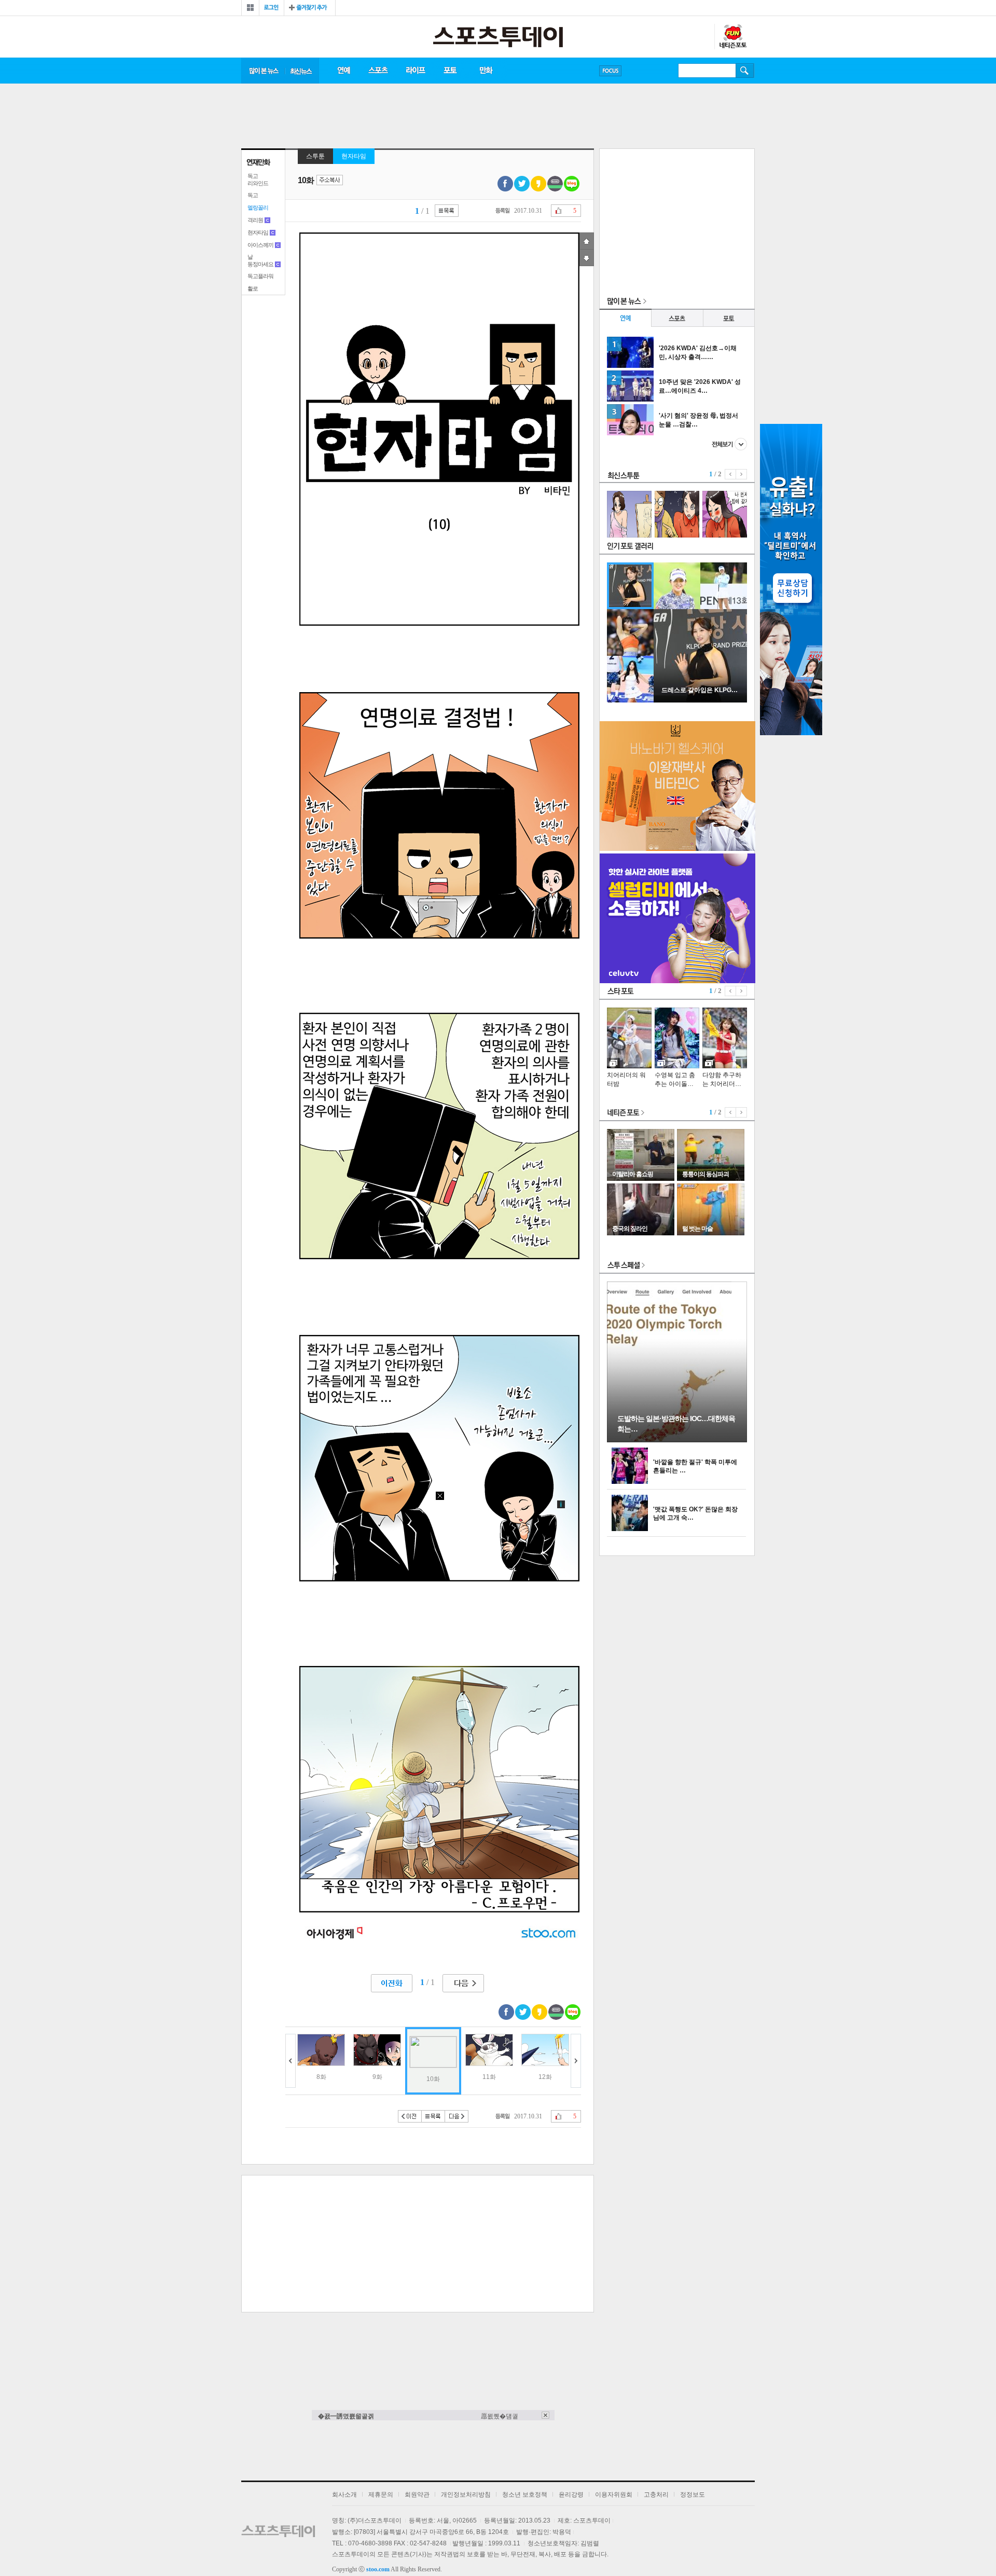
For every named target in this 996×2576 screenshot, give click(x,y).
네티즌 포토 (626, 1113)
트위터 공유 (522, 184)
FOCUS (610, 71)
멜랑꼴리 (258, 208)
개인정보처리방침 (466, 2495)
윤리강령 (571, 2495)
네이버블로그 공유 (572, 184)
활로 (253, 288)
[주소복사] (330, 181)
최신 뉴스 (302, 71)
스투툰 (315, 156)
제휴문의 (381, 2495)
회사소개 (344, 2495)
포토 (450, 71)
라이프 (416, 71)
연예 (343, 71)
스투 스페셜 (626, 1266)
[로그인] (272, 8)
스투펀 (732, 37)
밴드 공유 (555, 184)
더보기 (729, 444)
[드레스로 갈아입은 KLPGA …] (700, 700)
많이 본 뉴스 (263, 71)
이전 (290, 2061)
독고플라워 (260, 276)
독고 (253, 195)
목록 (447, 211)
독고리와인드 (258, 180)
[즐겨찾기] (310, 8)
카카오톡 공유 (538, 184)
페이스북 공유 (505, 184)
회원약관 (417, 2495)
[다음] (463, 1983)
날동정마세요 (260, 260)
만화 (487, 71)
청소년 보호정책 (525, 2495)
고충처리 (656, 2495)
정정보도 (693, 2495)
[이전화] (392, 1983)
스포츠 (378, 71)
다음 (576, 2061)
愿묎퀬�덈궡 (500, 2416)
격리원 (255, 220)
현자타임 (258, 232)
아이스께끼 (260, 245)
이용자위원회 (614, 2495)
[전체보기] (250, 8)
